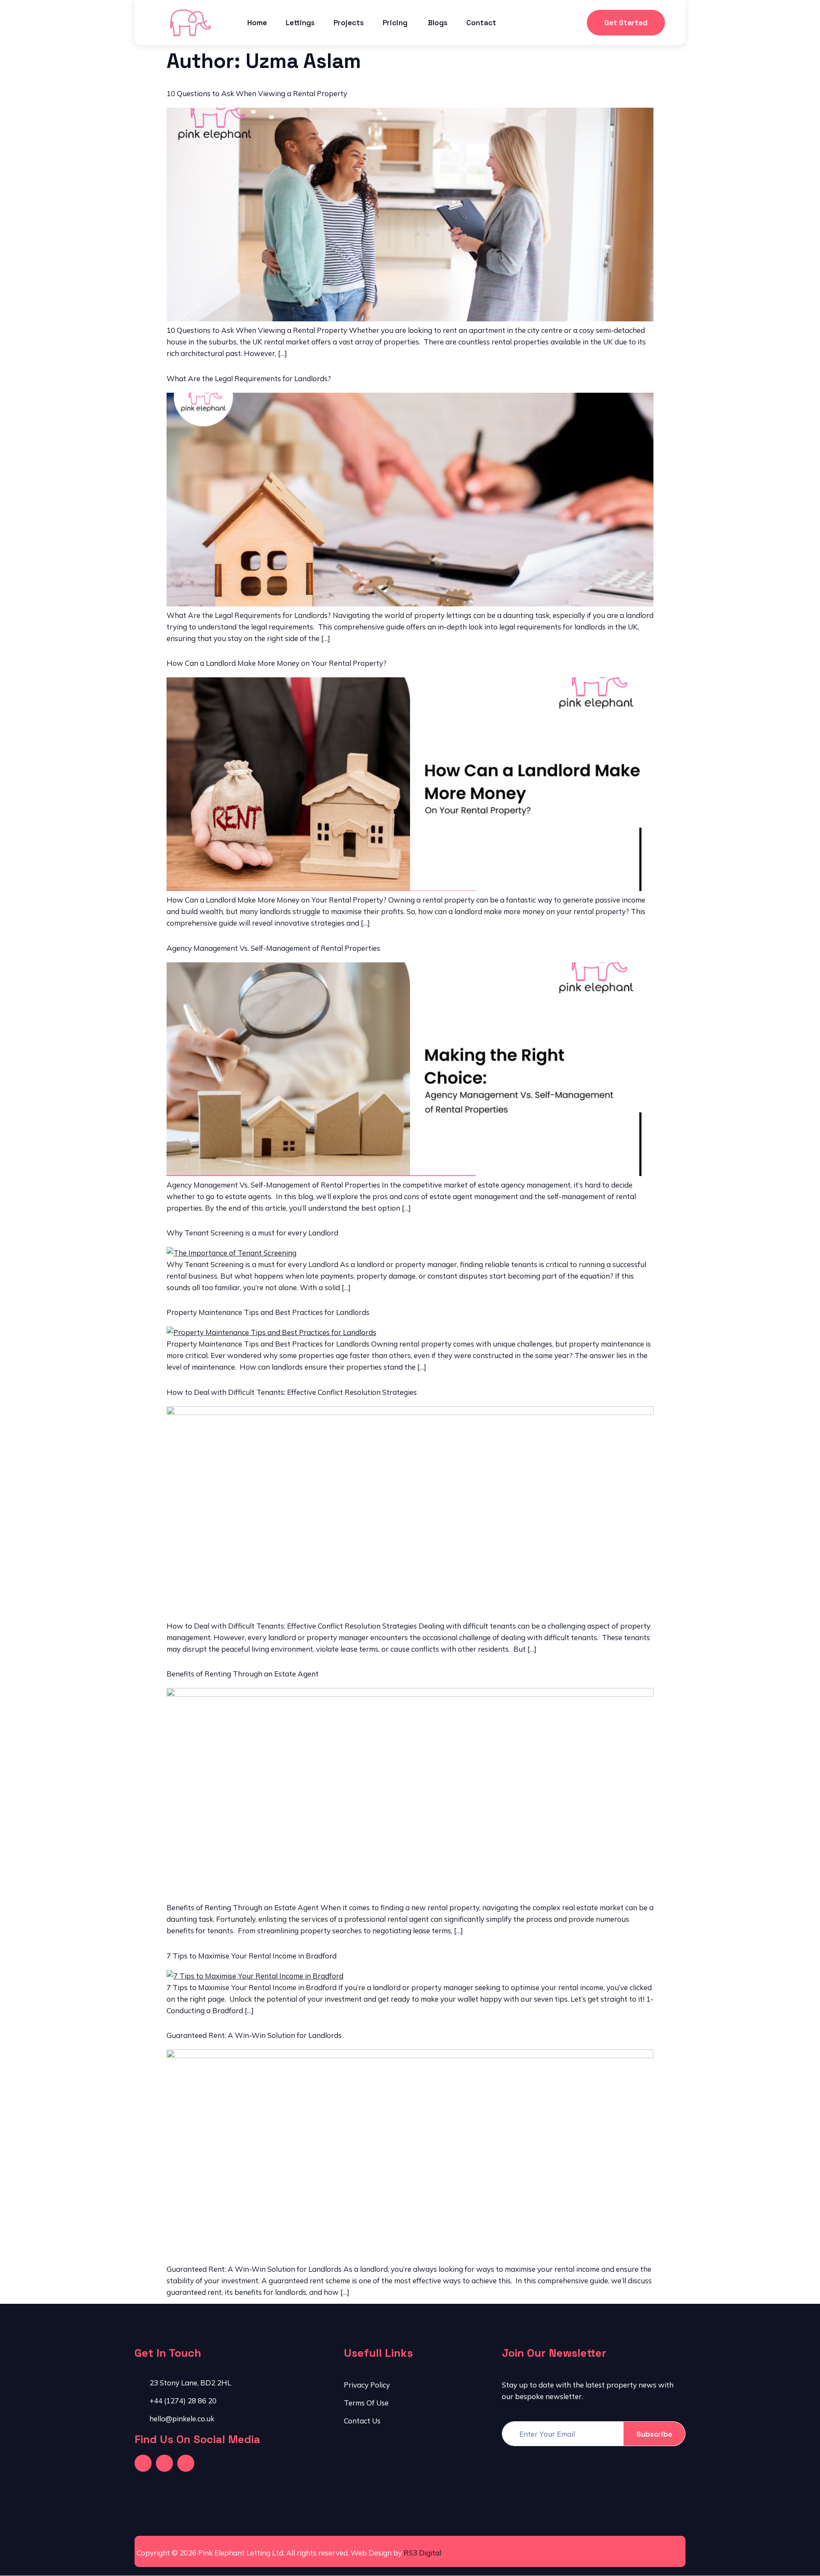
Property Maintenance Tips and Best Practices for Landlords (268, 1312)
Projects (349, 23)
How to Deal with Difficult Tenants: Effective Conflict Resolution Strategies (292, 1392)
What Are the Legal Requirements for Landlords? (249, 378)
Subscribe (654, 2434)
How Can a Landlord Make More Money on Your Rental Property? (277, 663)
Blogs (438, 23)
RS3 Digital (422, 2553)
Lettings (300, 23)
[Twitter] (164, 2463)
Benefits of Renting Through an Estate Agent (243, 1674)
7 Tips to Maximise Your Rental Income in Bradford (252, 1956)
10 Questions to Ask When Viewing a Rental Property (257, 93)
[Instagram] (186, 2463)
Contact (481, 23)
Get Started (626, 23)
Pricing (396, 23)
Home (257, 23)
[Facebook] (143, 2463)
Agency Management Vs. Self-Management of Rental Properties (273, 948)
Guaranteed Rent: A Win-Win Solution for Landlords (254, 2035)
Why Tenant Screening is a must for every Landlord (252, 1233)
